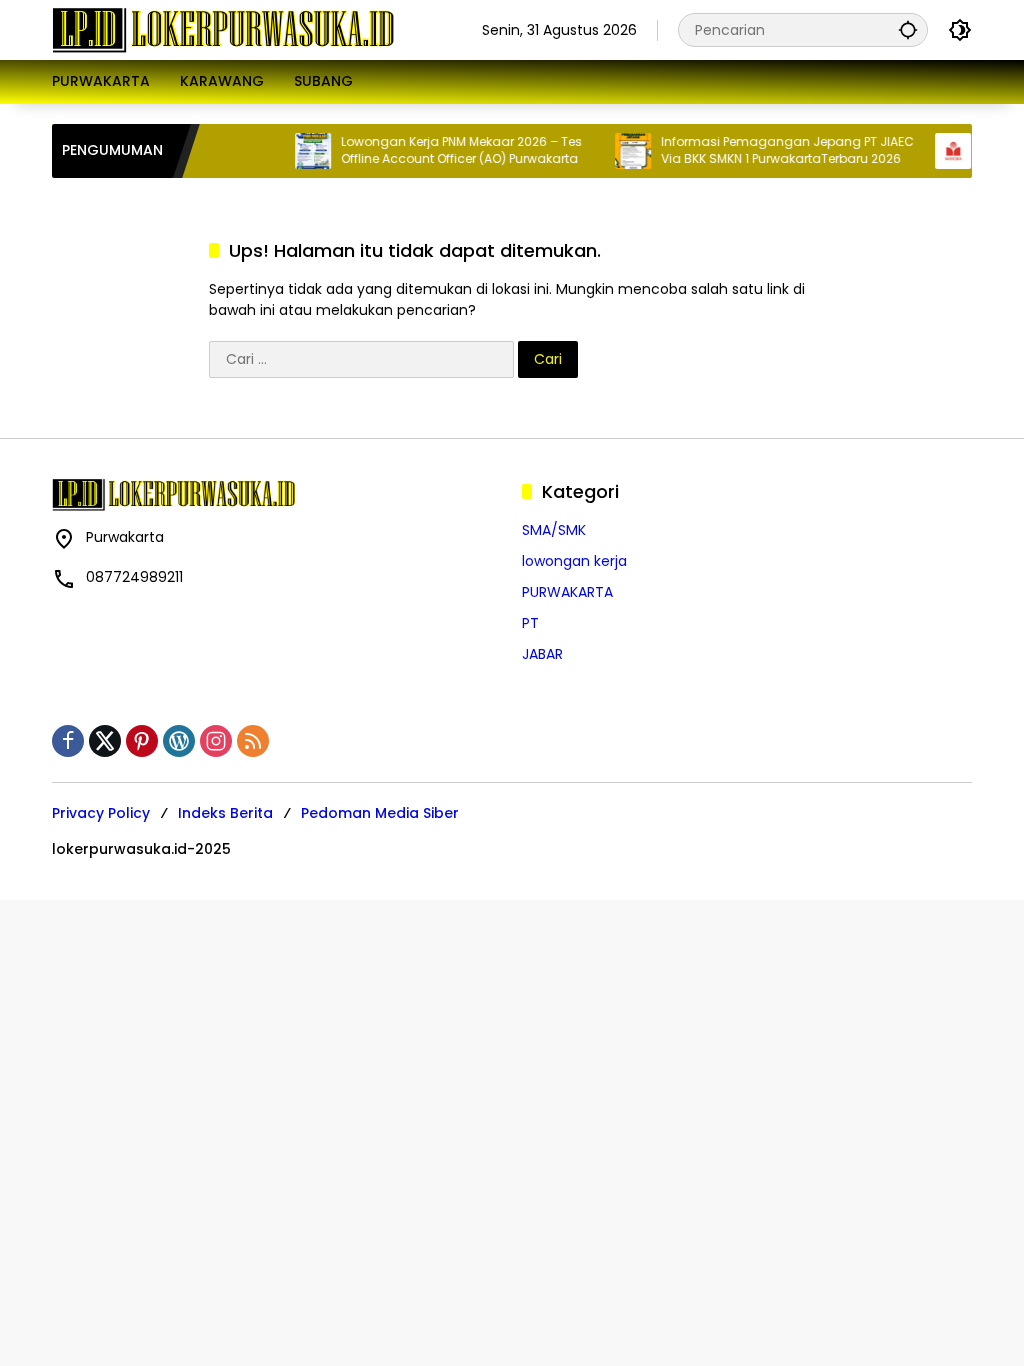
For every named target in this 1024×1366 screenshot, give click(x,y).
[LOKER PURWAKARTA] (223, 29)
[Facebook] (68, 741)
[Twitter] (105, 741)
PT (530, 623)
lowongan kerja (574, 561)
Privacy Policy (101, 813)
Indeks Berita (225, 813)
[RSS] (253, 741)
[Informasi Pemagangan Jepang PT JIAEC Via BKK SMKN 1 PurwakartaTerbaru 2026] (620, 151)
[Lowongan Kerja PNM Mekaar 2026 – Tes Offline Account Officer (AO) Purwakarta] (300, 151)
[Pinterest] (142, 741)
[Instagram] (216, 741)
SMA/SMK (554, 530)
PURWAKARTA (567, 592)
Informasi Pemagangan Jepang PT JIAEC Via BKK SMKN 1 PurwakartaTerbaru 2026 (774, 150)
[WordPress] (179, 741)
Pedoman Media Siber (380, 813)
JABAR (542, 654)
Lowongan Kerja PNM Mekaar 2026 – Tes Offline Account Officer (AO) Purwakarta (448, 150)
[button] (908, 29)
